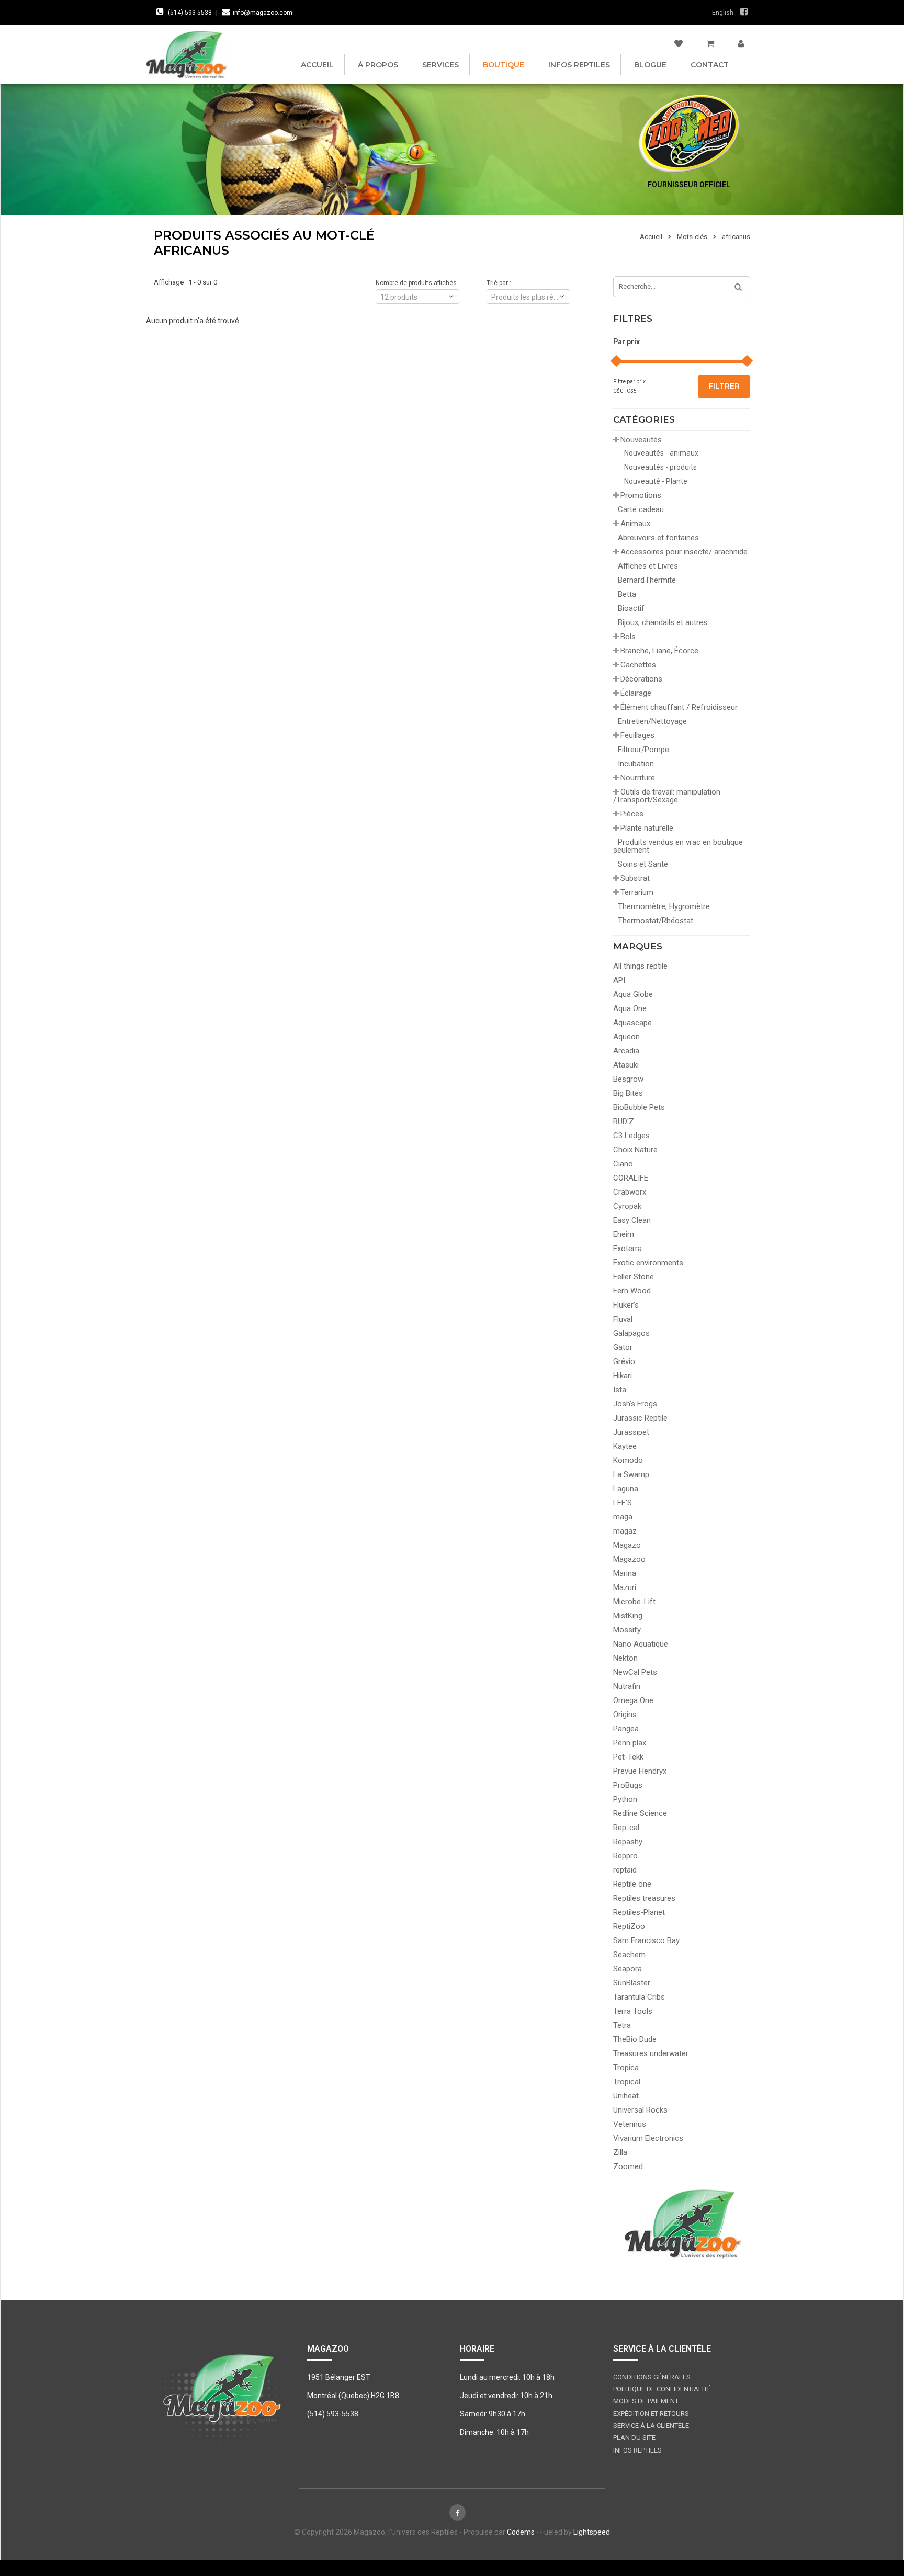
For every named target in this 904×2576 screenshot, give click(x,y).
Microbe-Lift (634, 1602)
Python (625, 1799)
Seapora (628, 1969)
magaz (625, 1531)
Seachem (629, 1955)
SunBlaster (632, 1983)
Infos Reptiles (579, 65)
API (619, 980)
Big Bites (628, 1093)
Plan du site (634, 2438)
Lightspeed (592, 2532)
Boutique (504, 65)
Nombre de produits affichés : (418, 283)
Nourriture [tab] (638, 778)
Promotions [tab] (641, 495)
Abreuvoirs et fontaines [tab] (658, 538)
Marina (625, 1573)
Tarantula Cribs (639, 1997)
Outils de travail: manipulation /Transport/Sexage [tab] (667, 796)
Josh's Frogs (635, 1404)
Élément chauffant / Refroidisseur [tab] (679, 707)
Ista (620, 1390)
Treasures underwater (651, 2053)
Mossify (627, 1630)
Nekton (625, 1658)
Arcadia (626, 1051)
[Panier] (710, 44)
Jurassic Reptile (640, 1418)
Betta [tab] (627, 594)
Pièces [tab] (632, 814)
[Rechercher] (734, 288)
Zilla (620, 2152)
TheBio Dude (635, 2039)
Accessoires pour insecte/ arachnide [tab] (684, 552)
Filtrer (724, 386)
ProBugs (628, 1785)
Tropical (627, 2082)
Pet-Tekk (628, 1757)
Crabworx (630, 1192)
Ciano (623, 1164)
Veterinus (630, 2124)
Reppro (625, 1856)
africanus (736, 237)
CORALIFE (631, 1178)
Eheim (624, 1234)
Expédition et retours (651, 2414)
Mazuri (625, 1587)
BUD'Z (624, 1121)
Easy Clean (632, 1220)
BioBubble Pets (639, 1107)
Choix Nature (635, 1150)
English (723, 13)
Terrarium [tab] (637, 892)
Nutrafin (627, 1686)
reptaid (625, 1870)
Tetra (622, 2025)
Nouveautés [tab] (641, 440)
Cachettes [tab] (638, 665)
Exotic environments (648, 1263)
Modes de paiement (646, 2401)
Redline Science (640, 1813)
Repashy (628, 1842)
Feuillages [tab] (637, 735)
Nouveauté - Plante (656, 481)
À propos (378, 65)
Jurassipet (631, 1432)
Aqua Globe (633, 994)
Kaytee (625, 1446)
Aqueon (626, 1037)
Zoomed (628, 2166)
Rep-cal (626, 1828)
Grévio (624, 1361)
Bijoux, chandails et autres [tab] (663, 622)
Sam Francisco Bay (646, 1940)
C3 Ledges (631, 1136)
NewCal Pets (635, 1672)
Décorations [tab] (641, 679)
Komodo (628, 1460)
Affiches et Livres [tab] (648, 566)
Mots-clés (692, 237)
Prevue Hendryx (640, 1771)
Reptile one (632, 1884)
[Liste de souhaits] (679, 44)
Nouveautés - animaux (661, 453)
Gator (623, 1347)
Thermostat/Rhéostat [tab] (656, 921)
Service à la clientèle (651, 2426)
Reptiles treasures (644, 1898)
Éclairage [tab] (636, 693)
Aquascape (632, 1023)
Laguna (626, 1489)
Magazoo (629, 1559)
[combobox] (528, 297)
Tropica (626, 2068)
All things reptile (640, 966)
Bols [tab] (628, 637)
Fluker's (626, 1305)
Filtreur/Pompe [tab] (643, 750)
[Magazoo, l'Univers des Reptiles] (186, 54)
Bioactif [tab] (631, 608)
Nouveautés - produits (660, 467)
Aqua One (630, 1008)
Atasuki (626, 1065)
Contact (710, 65)
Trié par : (499, 283)
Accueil (317, 65)
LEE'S (623, 1503)
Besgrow (628, 1079)
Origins (625, 1715)
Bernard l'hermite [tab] (647, 580)
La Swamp (631, 1474)
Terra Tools (633, 2011)
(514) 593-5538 (190, 13)
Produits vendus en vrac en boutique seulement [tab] (678, 846)
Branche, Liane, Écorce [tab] (659, 651)
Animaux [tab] (635, 524)
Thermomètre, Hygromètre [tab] (664, 906)
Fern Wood (632, 1291)
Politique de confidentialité (662, 2389)
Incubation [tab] (636, 764)
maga (623, 1517)
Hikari (623, 1376)
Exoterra (628, 1249)
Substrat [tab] (635, 878)
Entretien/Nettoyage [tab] (652, 721)
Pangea (626, 1729)
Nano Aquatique (641, 1644)
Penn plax (630, 1743)
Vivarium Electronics (648, 2138)
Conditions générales (652, 2377)
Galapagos (631, 1333)
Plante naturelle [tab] (647, 828)
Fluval (623, 1319)
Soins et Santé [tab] (643, 864)
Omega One (633, 1700)
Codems (521, 2532)
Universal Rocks (640, 2110)
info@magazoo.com (263, 13)
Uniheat (626, 2096)
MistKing (628, 1616)
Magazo (627, 1545)
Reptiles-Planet (639, 1912)
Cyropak (627, 1206)
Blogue (650, 65)
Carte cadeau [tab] (641, 509)
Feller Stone (634, 1277)
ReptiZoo (629, 1926)
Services (440, 65)
